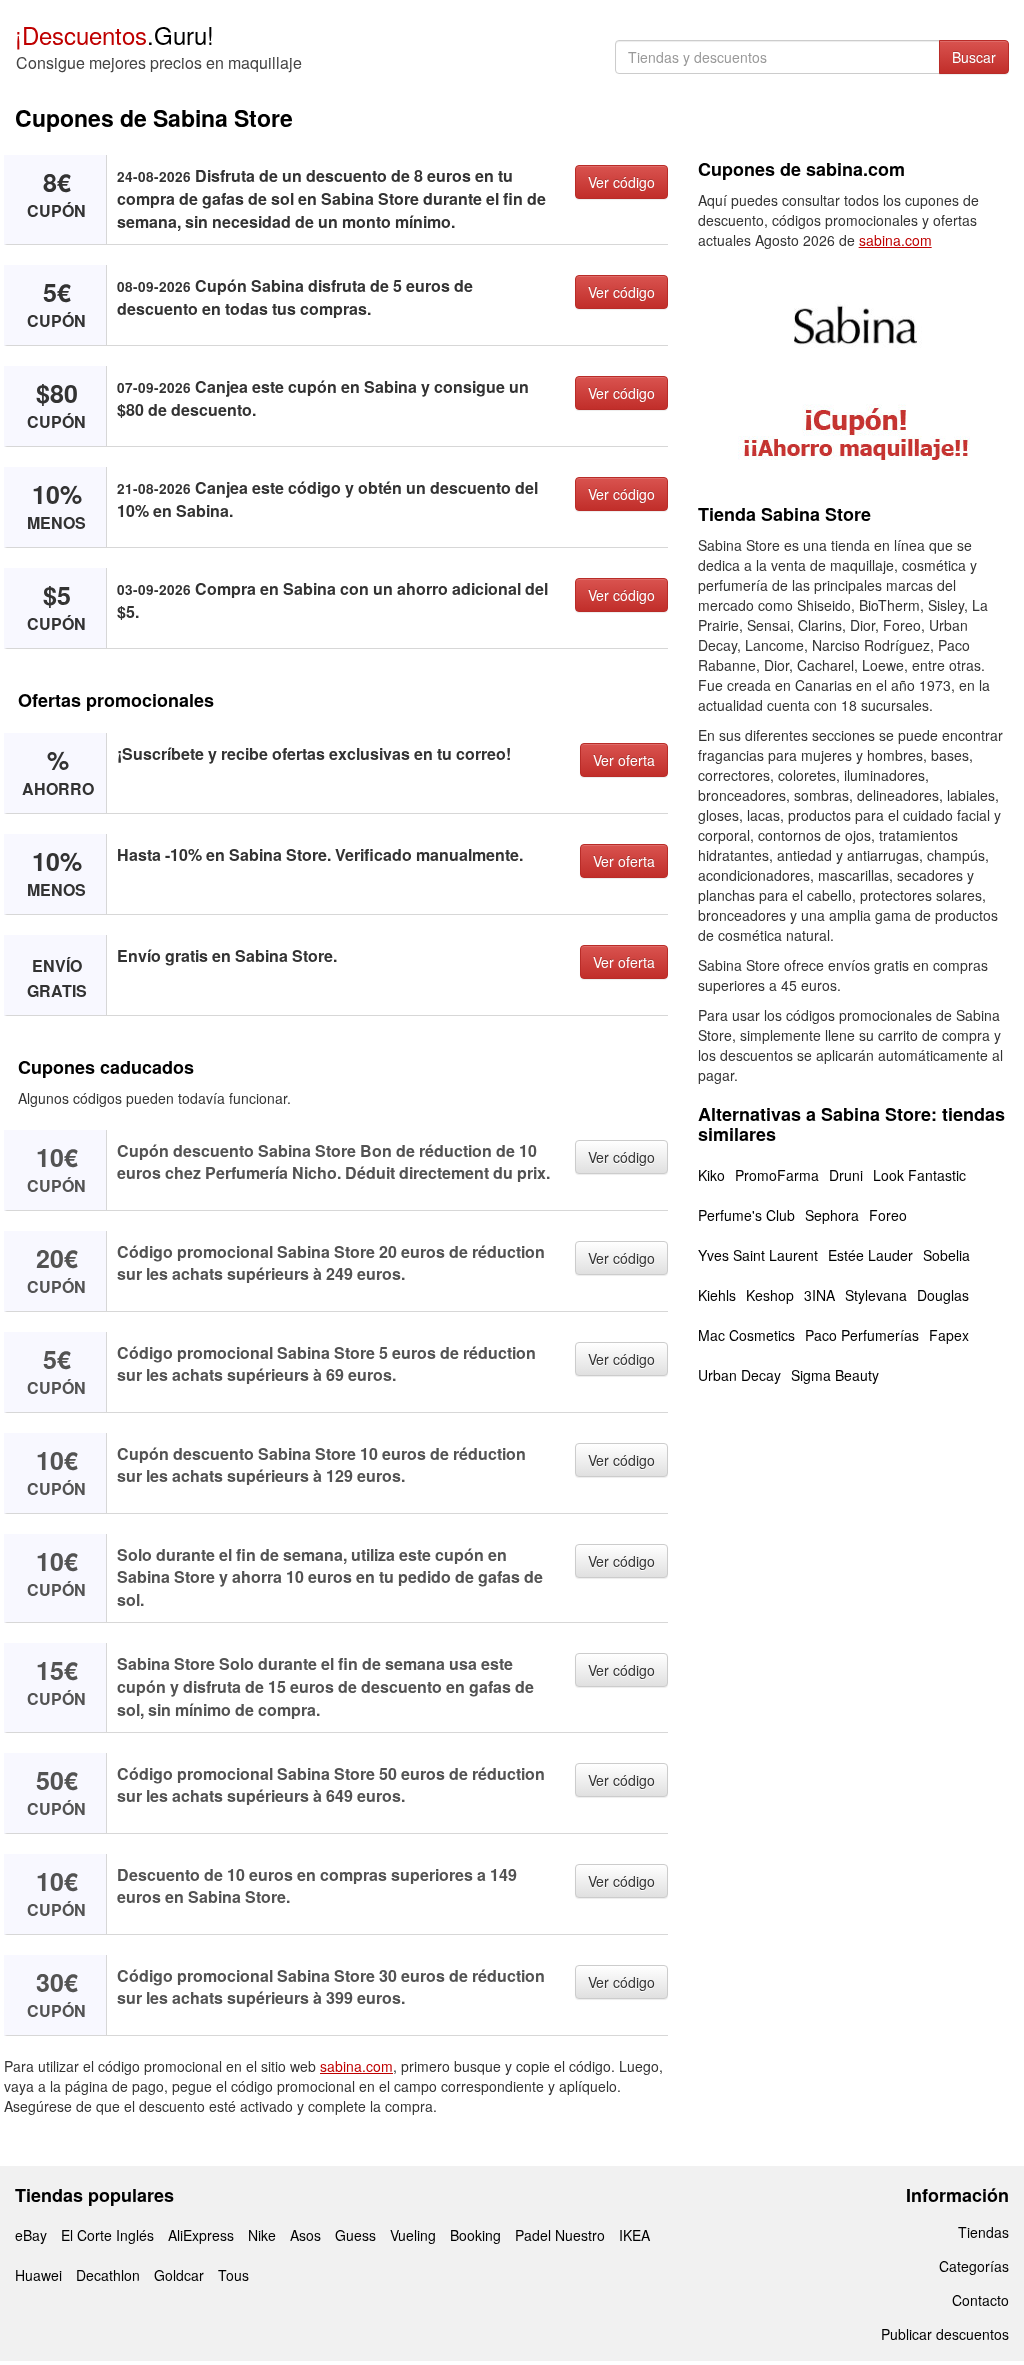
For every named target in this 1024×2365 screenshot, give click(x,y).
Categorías (974, 2266)
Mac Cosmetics (746, 1335)
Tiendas (983, 2232)
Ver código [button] (621, 182)
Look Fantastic (919, 1175)
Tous (233, 2275)
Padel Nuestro (560, 2235)
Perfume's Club (746, 1215)
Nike (262, 2235)
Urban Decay (739, 1375)
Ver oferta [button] (624, 760)
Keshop (770, 1295)
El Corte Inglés (107, 2235)
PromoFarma (777, 1175)
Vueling (413, 2235)
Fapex (949, 1335)
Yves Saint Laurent (758, 1255)
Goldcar (179, 2275)
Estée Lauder (870, 1255)
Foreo (888, 1215)
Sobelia (946, 1255)
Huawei (38, 2275)
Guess (355, 2235)
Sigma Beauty (835, 1375)
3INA (819, 1295)
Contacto (980, 2300)
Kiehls (717, 1295)
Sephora (832, 1215)
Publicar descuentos (945, 2334)
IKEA (634, 2235)
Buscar (974, 57)
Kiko (711, 1175)
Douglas (943, 1295)
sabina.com (356, 2066)
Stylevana (876, 1295)
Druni (846, 1175)
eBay (31, 2235)
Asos (305, 2235)
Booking (475, 2235)
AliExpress (201, 2235)
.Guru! (114, 34)
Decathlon (108, 2275)
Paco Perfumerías (862, 1335)
